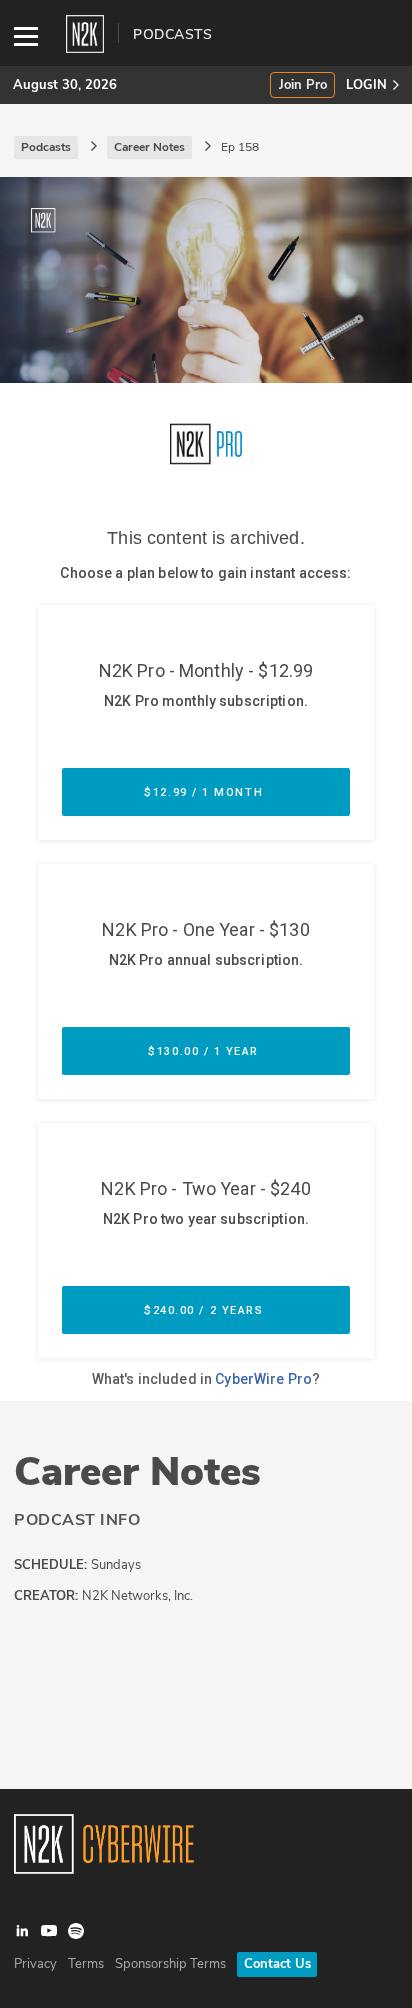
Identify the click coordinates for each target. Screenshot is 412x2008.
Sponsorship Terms (170, 1964)
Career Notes (137, 1472)
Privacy (35, 1964)
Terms (86, 1964)
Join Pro (303, 85)
